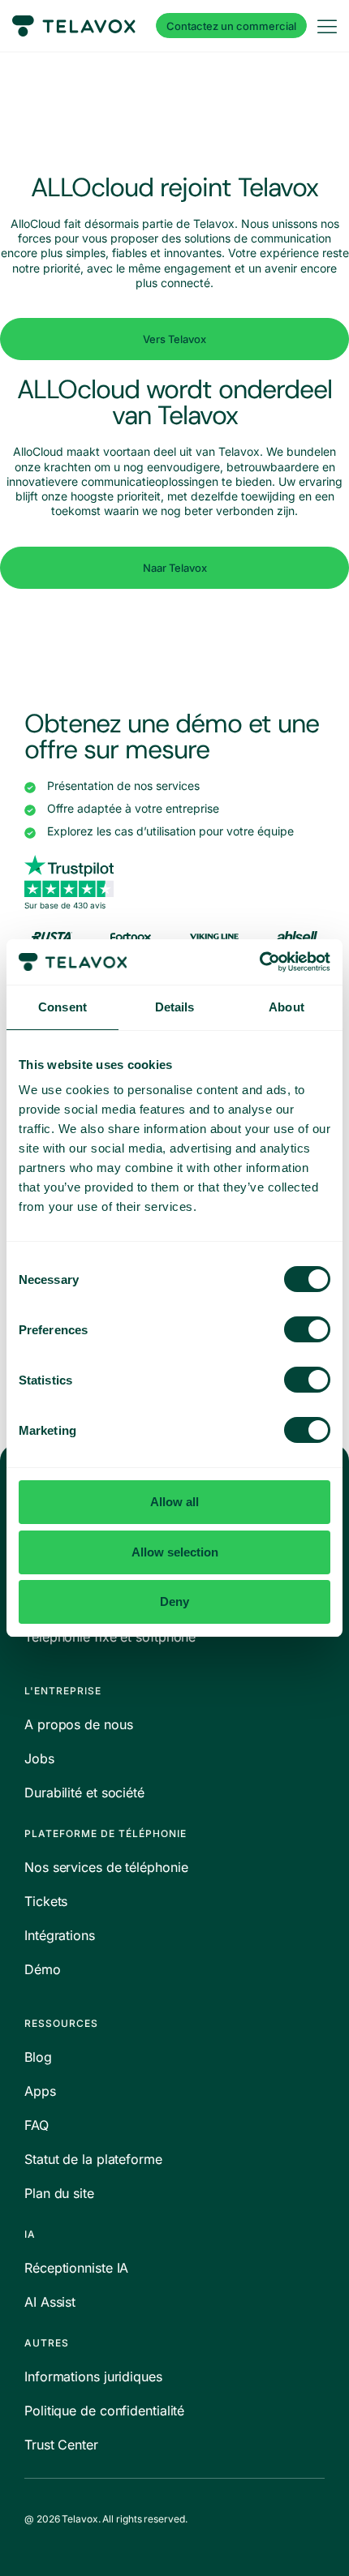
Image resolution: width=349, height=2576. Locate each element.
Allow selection (175, 1552)
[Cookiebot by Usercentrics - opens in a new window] (259, 962)
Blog (38, 2057)
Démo (43, 1969)
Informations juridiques (93, 2376)
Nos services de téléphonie (106, 1867)
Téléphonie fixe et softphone (110, 1637)
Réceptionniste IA (76, 2268)
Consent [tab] (62, 1007)
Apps (40, 2091)
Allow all (174, 1502)
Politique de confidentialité (104, 2411)
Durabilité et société (84, 1792)
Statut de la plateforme (93, 2159)
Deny (174, 1601)
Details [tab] (175, 1007)
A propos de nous (78, 1724)
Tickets (46, 1901)
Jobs (39, 1758)
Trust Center (61, 2445)
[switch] (307, 1329)
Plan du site (59, 2193)
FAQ (37, 2125)
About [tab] (287, 1007)
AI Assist (50, 2302)
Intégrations (60, 1935)
